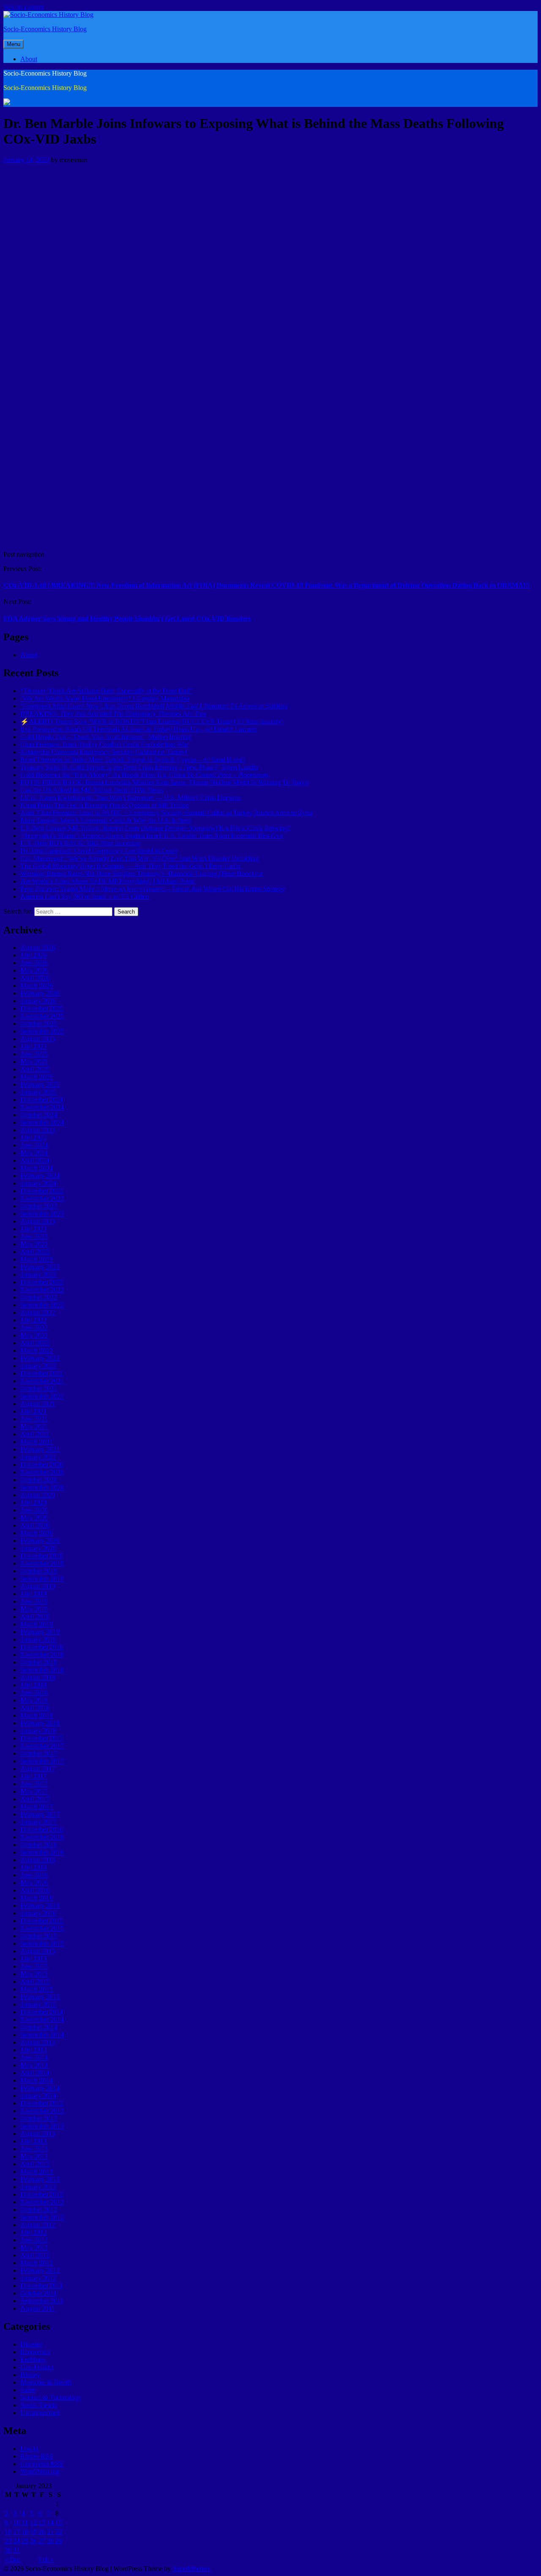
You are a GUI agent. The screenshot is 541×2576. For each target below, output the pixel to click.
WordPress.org (40, 2471)
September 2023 (42, 1214)
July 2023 (33, 1229)
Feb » (46, 2560)
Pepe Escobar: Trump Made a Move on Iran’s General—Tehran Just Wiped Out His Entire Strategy (153, 889)
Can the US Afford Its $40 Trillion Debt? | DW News (92, 790)
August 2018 (38, 1677)
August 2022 (38, 1312)
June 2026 (34, 963)
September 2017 (42, 1761)
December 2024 (42, 1100)
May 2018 (34, 1700)
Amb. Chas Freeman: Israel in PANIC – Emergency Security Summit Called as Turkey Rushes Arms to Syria (166, 813)
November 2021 (42, 1381)
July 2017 (33, 1776)
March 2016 (37, 1898)
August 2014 (38, 2042)
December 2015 (42, 1921)
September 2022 (42, 1305)
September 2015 (42, 1944)
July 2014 (33, 2050)
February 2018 (40, 1723)
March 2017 (37, 1807)
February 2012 (40, 2270)
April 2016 (35, 1890)
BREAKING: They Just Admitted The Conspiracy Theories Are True (113, 714)
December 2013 (42, 2103)
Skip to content (23, 7)
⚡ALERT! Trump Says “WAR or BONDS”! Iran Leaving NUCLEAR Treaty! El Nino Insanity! (152, 722)
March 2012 (37, 2263)
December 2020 (42, 1465)
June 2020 (34, 1510)
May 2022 (34, 1335)
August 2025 (38, 1039)
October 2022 (39, 1297)
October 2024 (39, 1115)
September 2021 (42, 1396)
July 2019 (33, 1594)
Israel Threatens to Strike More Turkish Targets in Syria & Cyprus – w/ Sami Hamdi (133, 760)
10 (16, 2523)
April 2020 (35, 1525)
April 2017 (35, 1799)
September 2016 (42, 1852)
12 (33, 2523)
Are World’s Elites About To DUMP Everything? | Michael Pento (108, 881)
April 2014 (35, 2073)
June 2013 (34, 2149)
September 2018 (42, 1670)
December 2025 (42, 1008)
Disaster (31, 2344)
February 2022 (40, 1358)
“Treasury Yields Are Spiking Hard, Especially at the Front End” (106, 691)
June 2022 (34, 1328)
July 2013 (33, 2141)
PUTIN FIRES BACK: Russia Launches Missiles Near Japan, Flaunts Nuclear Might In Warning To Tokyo (164, 782)
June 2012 (34, 2240)
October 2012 (39, 2210)
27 (42, 2541)
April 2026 (35, 978)
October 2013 (39, 2118)
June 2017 (34, 1784)
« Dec (13, 2560)
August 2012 (38, 2225)
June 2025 (34, 1054)
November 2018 (42, 1655)
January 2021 (38, 1457)
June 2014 (34, 2058)
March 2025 (37, 1077)
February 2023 (40, 1267)
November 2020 (42, 1472)
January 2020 (38, 1548)
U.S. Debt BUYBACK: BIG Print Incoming (80, 843)
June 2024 (34, 1145)
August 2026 (38, 948)
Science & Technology (51, 2398)
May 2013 (34, 2156)
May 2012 (34, 2248)
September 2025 (42, 1031)
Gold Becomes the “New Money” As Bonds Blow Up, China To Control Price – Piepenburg (144, 775)
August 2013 (38, 2134)
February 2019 (40, 1632)
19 (33, 2532)
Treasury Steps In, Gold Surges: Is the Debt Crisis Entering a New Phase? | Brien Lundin (139, 767)
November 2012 (42, 2202)
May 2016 (34, 1883)
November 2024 (42, 1107)
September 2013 (42, 2126)
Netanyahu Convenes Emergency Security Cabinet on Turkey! (104, 752)
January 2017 (38, 1822)
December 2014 (42, 2012)
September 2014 (42, 2035)
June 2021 (34, 1419)
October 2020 (39, 1480)
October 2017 (39, 1753)
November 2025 (42, 1016)
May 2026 (34, 970)
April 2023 (35, 1252)
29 (59, 2541)
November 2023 (42, 1198)
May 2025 (34, 1062)
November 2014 (42, 2020)
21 (50, 2532)
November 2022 (42, 1290)
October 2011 (38, 2293)
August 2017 (38, 1769)
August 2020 (38, 1495)
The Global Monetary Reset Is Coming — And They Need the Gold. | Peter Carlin (130, 866)
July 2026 (33, 955)
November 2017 (42, 1746)
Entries (37, 2456)
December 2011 (41, 2286)
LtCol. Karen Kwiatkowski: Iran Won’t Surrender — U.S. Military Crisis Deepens (130, 798)
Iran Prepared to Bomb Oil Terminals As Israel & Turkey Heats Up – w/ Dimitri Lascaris (138, 729)
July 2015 (33, 1959)
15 (59, 2523)
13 (42, 2523)
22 (59, 2532)
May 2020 (34, 1518)
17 (16, 2532)
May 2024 (34, 1153)
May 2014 (34, 2065)
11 (25, 2523)
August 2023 (38, 1221)
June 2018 (34, 1693)
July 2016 (33, 1867)
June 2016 (34, 1875)
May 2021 (34, 1427)
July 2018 (33, 1685)
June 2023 (34, 1236)
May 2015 (34, 1974)
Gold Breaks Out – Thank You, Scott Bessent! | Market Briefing (106, 737)
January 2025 (38, 1092)
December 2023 (42, 1191)
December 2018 (42, 1647)
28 (50, 2541)
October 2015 (39, 1936)
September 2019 (42, 1579)
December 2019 (42, 1556)
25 (25, 2541)
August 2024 (38, 1130)
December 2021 (42, 1373)
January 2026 (38, 1001)
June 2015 (34, 1966)
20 (42, 2532)
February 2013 (40, 2179)
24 (16, 2541)
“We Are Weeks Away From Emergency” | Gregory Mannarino (105, 698)
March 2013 (37, 2172)
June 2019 (34, 1601)
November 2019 (42, 1563)
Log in (29, 2449)
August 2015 (38, 1951)
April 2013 (35, 2164)
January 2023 (38, 1274)
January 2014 (38, 2096)
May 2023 (34, 1244)
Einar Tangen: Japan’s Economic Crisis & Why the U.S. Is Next (106, 820)
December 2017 (42, 1738)
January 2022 (38, 1366)
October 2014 (39, 2027)
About (29, 59)
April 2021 (35, 1434)
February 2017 (40, 1814)
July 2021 (33, 1411)
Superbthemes (191, 2569)
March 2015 (37, 1989)
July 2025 (33, 1046)
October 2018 (39, 1662)
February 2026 (40, 993)
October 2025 (39, 1024)
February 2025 (40, 1084)
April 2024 (35, 1160)
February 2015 (40, 1997)
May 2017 (34, 1791)
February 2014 (40, 2088)
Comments (42, 2464)
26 (33, 2541)
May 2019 (34, 1609)
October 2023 (39, 1206)
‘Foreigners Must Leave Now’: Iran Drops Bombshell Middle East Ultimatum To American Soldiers (154, 706)
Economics (35, 2352)
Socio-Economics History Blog (45, 29)
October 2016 (39, 1845)
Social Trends (38, 2405)
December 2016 (42, 1829)
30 (8, 2550)
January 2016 (38, 1913)
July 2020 (33, 1503)
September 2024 (42, 1122)
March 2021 (37, 1442)
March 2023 (37, 1259)
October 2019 (39, 1571)
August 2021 (38, 1404)
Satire (28, 2390)
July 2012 (33, 2232)
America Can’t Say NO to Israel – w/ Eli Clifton (85, 896)
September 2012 (42, 2217)
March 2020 (37, 1533)
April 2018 (35, 1708)
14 (50, 2523)
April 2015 (35, 1982)
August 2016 (38, 1860)
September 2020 (42, 1487)
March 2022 (37, 1351)
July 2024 (33, 1138)
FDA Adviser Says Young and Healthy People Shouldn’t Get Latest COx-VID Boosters (127, 619)
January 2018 (38, 1731)
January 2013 (38, 2187)
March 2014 (37, 2080)
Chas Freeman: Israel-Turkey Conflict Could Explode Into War (104, 744)
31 (16, 2550)
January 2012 (38, 2278)
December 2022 (42, 1282)
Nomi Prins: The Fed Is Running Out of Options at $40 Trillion (105, 805)
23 (8, 2541)
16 (8, 2532)
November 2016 (42, 1837)
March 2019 (37, 1624)
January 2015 (38, 2004)
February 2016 (40, 1905)
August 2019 (38, 1586)
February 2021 (40, 1449)
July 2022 (33, 1320)
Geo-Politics (37, 2367)
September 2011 (42, 2301)
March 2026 (37, 986)
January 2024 (38, 1183)
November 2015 (42, 1928)
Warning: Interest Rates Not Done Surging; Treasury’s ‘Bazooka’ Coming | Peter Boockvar (142, 874)
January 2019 (38, 1639)
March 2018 (37, 1715)
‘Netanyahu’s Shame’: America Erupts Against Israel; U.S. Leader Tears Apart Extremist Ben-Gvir (152, 836)
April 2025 (35, 1069)
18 (25, 2532)
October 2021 (39, 1389)
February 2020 (40, 1541)
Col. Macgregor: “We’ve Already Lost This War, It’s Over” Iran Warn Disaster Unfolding (139, 858)
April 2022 (35, 1343)
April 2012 (35, 2255)
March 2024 (37, 1168)
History (30, 2375)
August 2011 (37, 2308)
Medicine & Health (46, 2382)
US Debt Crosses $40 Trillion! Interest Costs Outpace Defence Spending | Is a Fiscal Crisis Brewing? (155, 828)
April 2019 (35, 1617)
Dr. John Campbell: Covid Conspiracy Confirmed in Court (98, 851)
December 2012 (42, 2194)
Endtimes (33, 2360)
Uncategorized (40, 2413)
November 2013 (42, 2111)
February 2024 (40, 1176)
